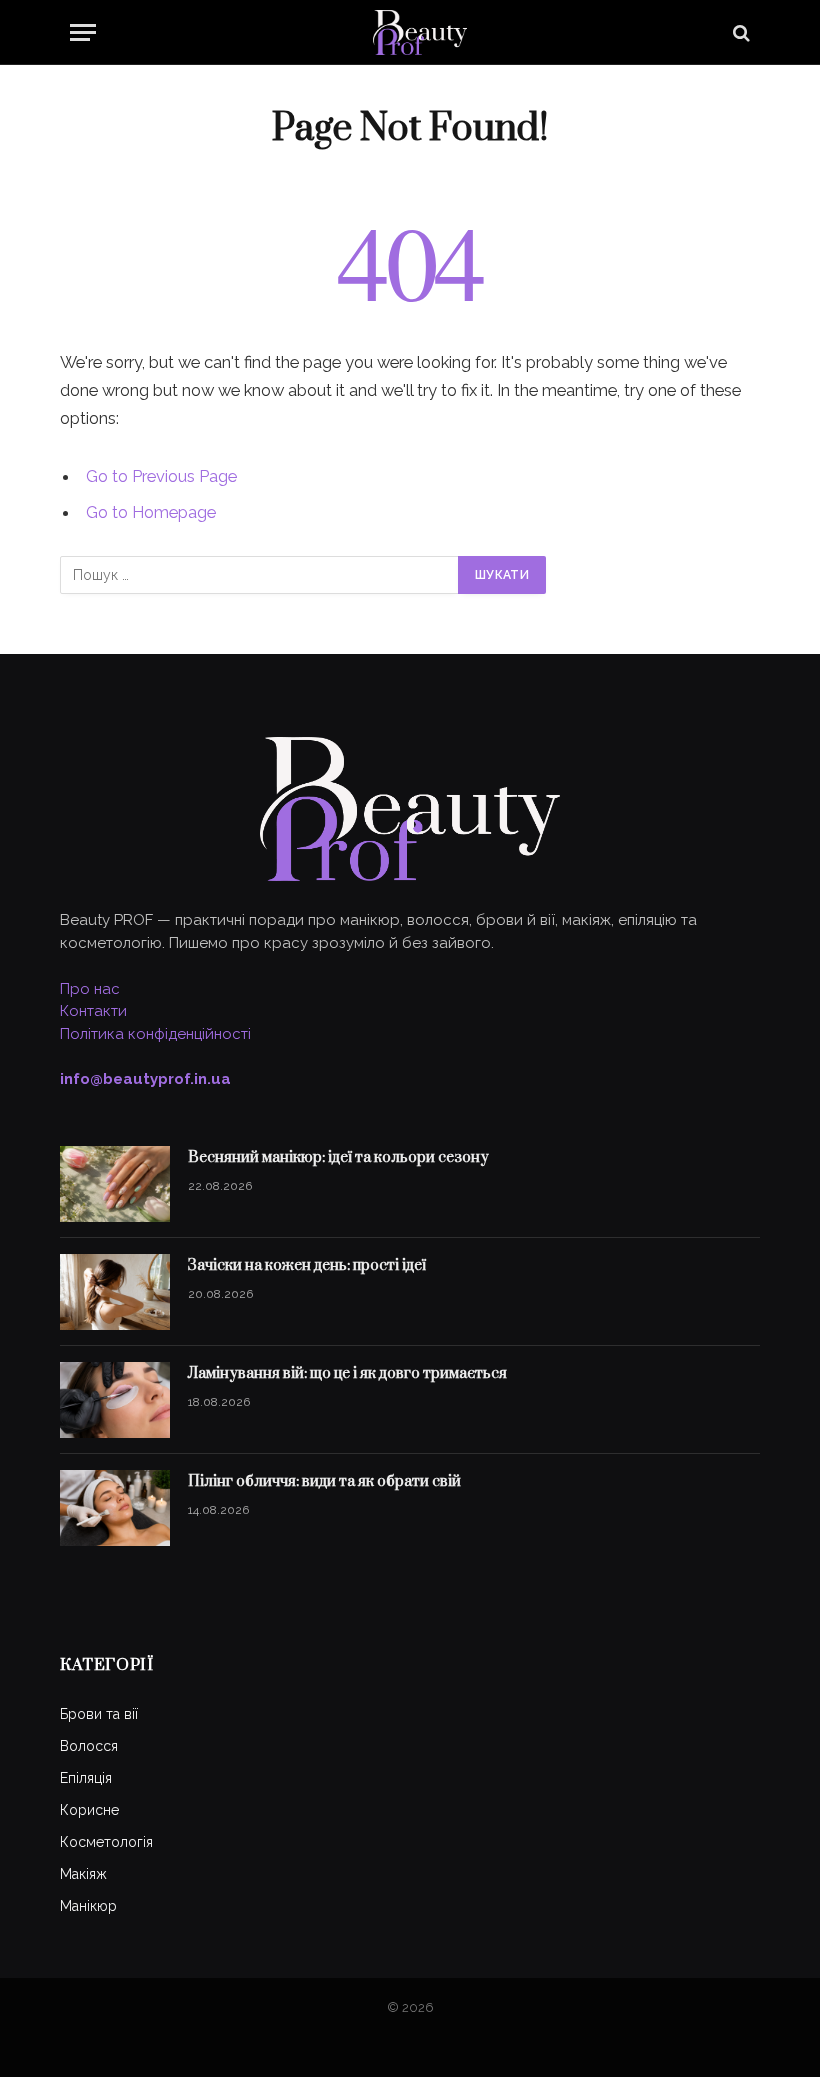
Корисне (89, 1810)
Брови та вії (99, 1714)
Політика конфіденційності (155, 1034)
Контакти (93, 1011)
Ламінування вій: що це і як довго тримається (347, 1373)
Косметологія (106, 1842)
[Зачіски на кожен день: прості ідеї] (115, 1292)
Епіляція (86, 1778)
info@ (145, 1079)
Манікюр (88, 1906)
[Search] (739, 32)
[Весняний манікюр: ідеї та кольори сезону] (115, 1184)
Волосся (89, 1746)
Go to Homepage (151, 512)
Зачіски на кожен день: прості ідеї (307, 1265)
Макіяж (83, 1874)
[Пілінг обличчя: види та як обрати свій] (115, 1508)
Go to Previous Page (161, 476)
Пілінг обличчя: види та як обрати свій (324, 1481)
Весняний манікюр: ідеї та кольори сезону (338, 1157)
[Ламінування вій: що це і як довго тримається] (115, 1400)
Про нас (90, 989)
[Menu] (83, 32)
